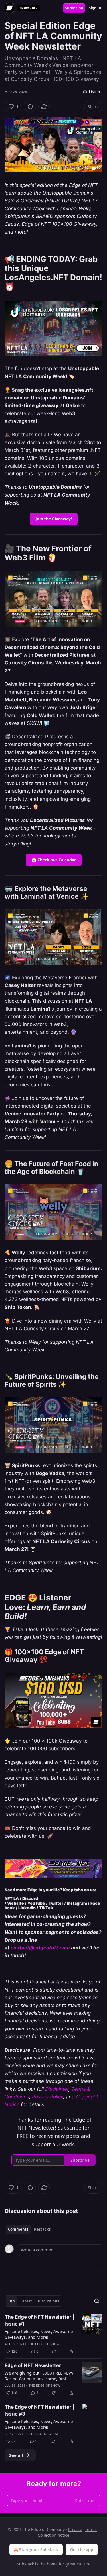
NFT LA (12, 1898)
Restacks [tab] (42, 2229)
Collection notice (53, 2535)
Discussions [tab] (48, 2301)
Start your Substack (39, 2549)
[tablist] (29, 2229)
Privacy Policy (48, 2097)
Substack (25, 2564)
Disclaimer (57, 2089)
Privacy (75, 2529)
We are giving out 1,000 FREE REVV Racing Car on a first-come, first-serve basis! (39, 2376)
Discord (30, 1898)
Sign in (95, 8)
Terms (91, 2529)
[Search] (97, 2301)
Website (16, 1903)
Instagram (76, 1903)
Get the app (82, 2549)
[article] (53, 2334)
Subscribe (74, 8)
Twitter (56, 1903)
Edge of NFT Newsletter (33, 2365)
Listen (94, 92)
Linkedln (27, 1908)
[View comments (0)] (30, 107)
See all (16, 2455)
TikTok (46, 1908)
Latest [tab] (26, 2301)
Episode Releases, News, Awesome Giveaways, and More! (39, 2334)
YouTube (36, 1903)
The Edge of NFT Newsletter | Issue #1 (39, 2320)
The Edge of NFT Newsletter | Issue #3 (39, 2410)
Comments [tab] (18, 2229)
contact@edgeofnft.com (40, 1948)
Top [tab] (11, 2301)
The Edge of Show (44, 2344)
